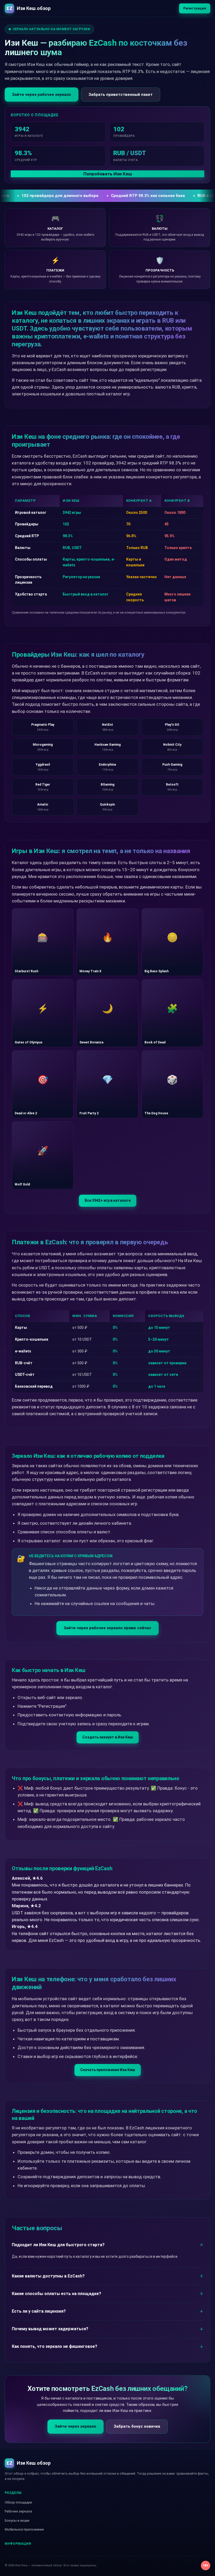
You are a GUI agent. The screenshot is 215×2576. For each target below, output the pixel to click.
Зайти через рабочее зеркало (42, 95)
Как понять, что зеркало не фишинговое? (55, 2346)
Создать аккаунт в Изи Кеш (108, 1737)
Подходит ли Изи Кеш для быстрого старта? (58, 2245)
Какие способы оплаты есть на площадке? (57, 2294)
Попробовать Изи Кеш (108, 174)
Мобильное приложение (24, 2529)
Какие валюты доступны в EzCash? (48, 2276)
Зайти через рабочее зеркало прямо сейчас (107, 1628)
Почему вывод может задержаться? (50, 2329)
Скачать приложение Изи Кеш (108, 2070)
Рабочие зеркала (18, 2511)
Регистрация (195, 8)
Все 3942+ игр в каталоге (108, 1200)
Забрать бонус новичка (137, 2426)
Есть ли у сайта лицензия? (39, 2311)
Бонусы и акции (17, 2520)
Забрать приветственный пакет (121, 95)
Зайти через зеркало (76, 2426)
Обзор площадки (18, 2502)
